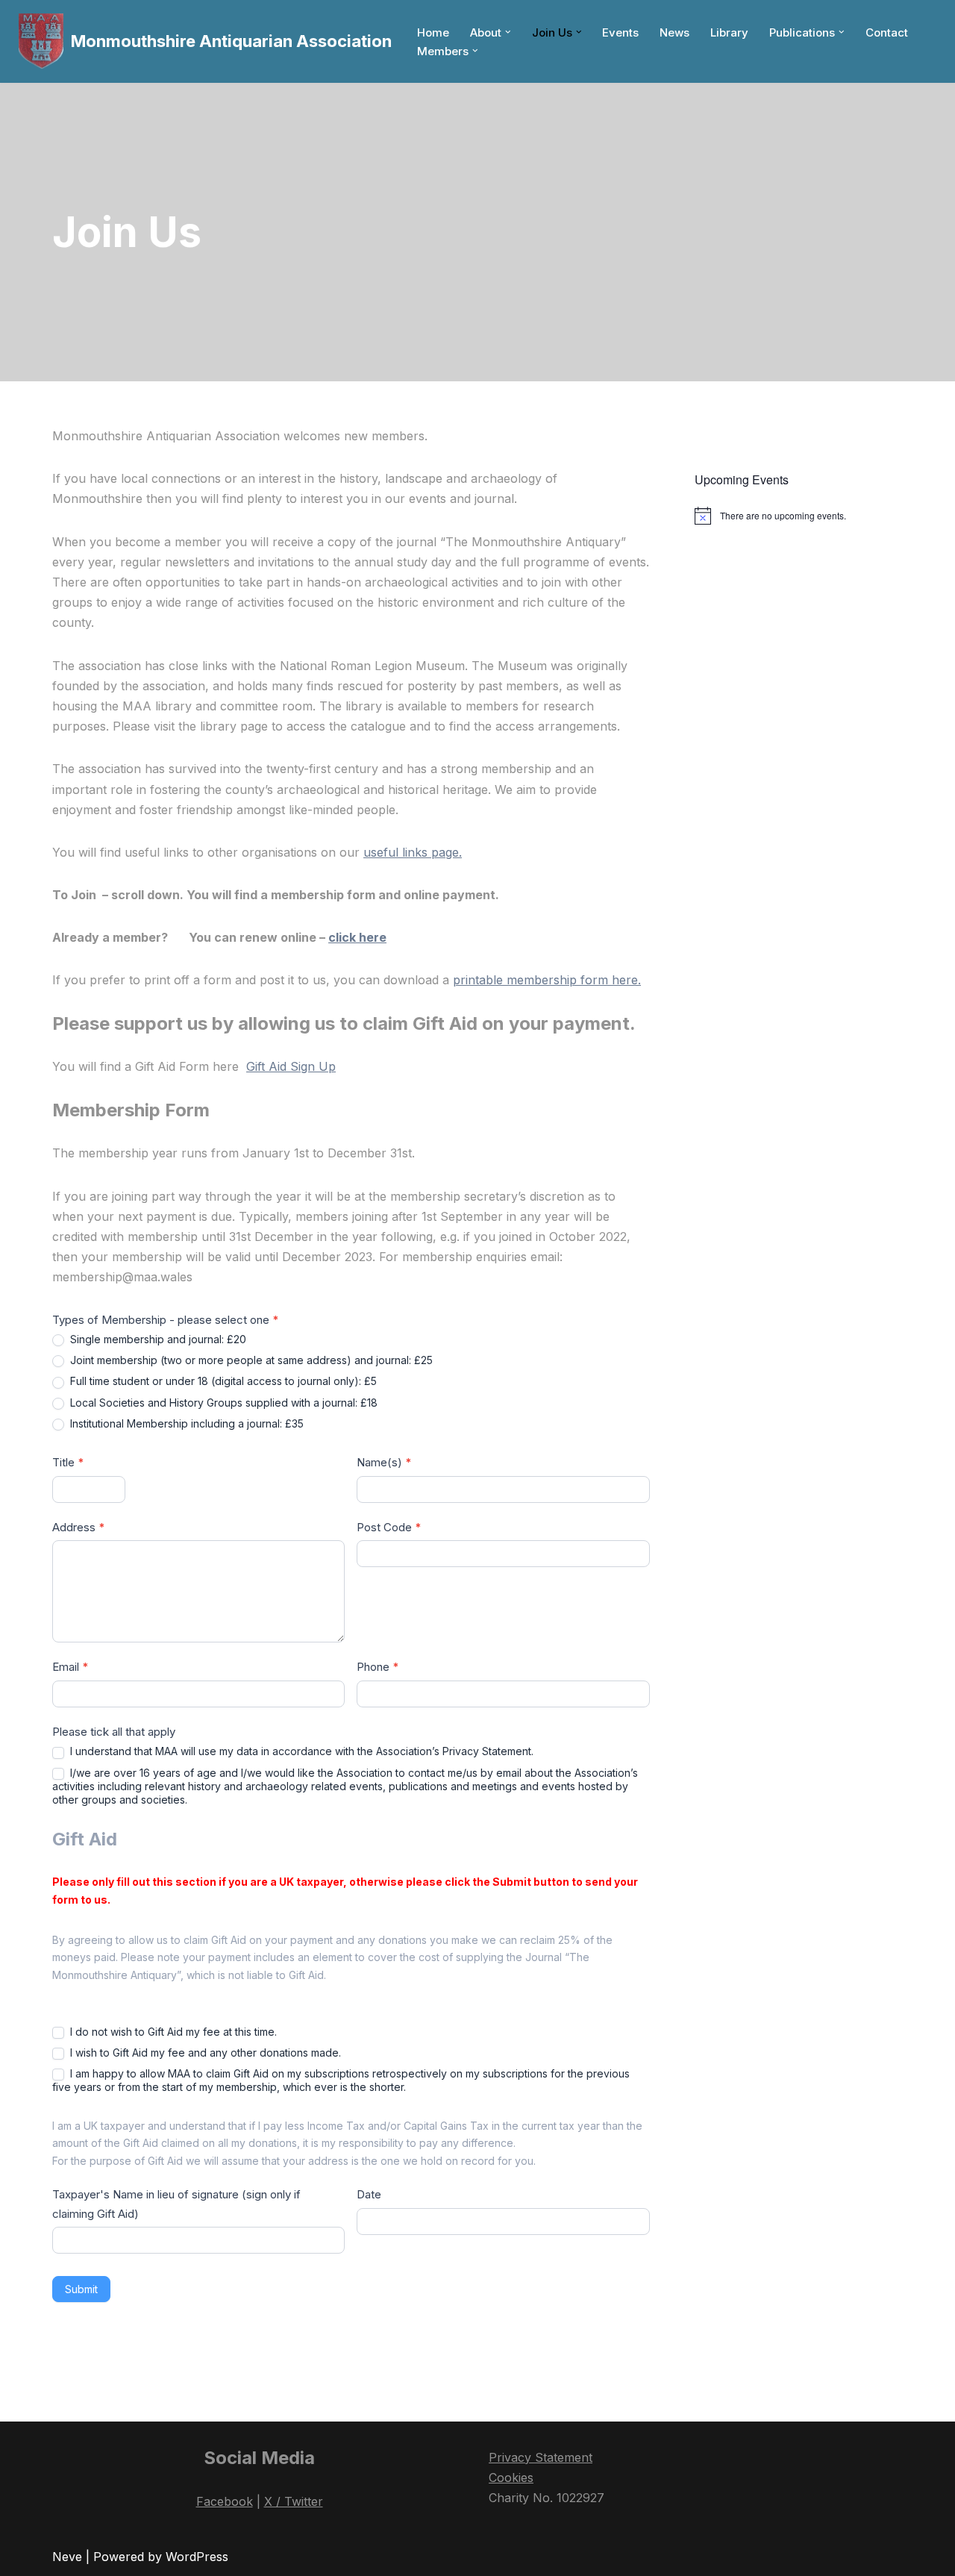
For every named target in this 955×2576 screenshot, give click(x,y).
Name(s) (384, 1462)
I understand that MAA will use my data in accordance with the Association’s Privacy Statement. (300, 1751)
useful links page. (413, 852)
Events (620, 32)
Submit (81, 2289)
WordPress (197, 2557)
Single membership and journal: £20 (157, 1339)
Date (369, 2194)
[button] (508, 32)
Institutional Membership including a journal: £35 (185, 1423)
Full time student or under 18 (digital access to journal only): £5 (222, 1381)
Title (68, 1462)
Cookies (511, 2477)
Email (71, 1667)
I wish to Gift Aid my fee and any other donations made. (204, 2053)
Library (729, 32)
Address (79, 1527)
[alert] (799, 516)
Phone (378, 1667)
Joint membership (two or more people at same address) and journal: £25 (250, 1360)
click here (357, 937)
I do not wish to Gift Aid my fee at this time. (172, 2032)
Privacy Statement (541, 2457)
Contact (887, 32)
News (674, 32)
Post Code (389, 1527)
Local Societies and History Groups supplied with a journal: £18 (222, 1403)
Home (433, 32)
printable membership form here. (547, 980)
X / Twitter (294, 2501)
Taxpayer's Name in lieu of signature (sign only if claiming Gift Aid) (176, 2204)
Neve (67, 2557)
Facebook (225, 2501)
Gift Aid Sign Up (291, 1066)
